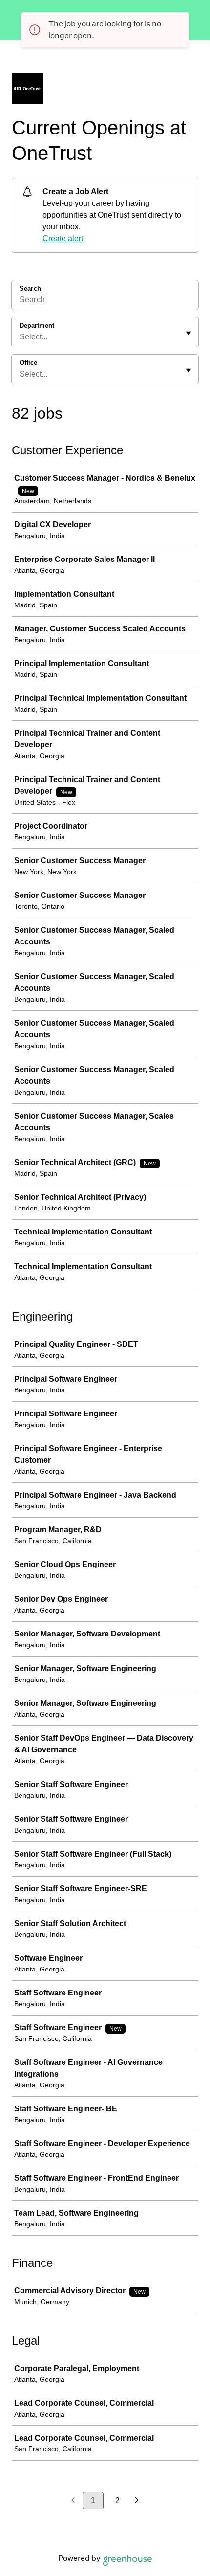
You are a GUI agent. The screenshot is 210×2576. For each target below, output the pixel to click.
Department (37, 325)
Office (28, 363)
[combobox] (21, 337)
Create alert (63, 238)
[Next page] (137, 2501)
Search (30, 288)
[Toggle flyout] (189, 333)
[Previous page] (73, 2501)
